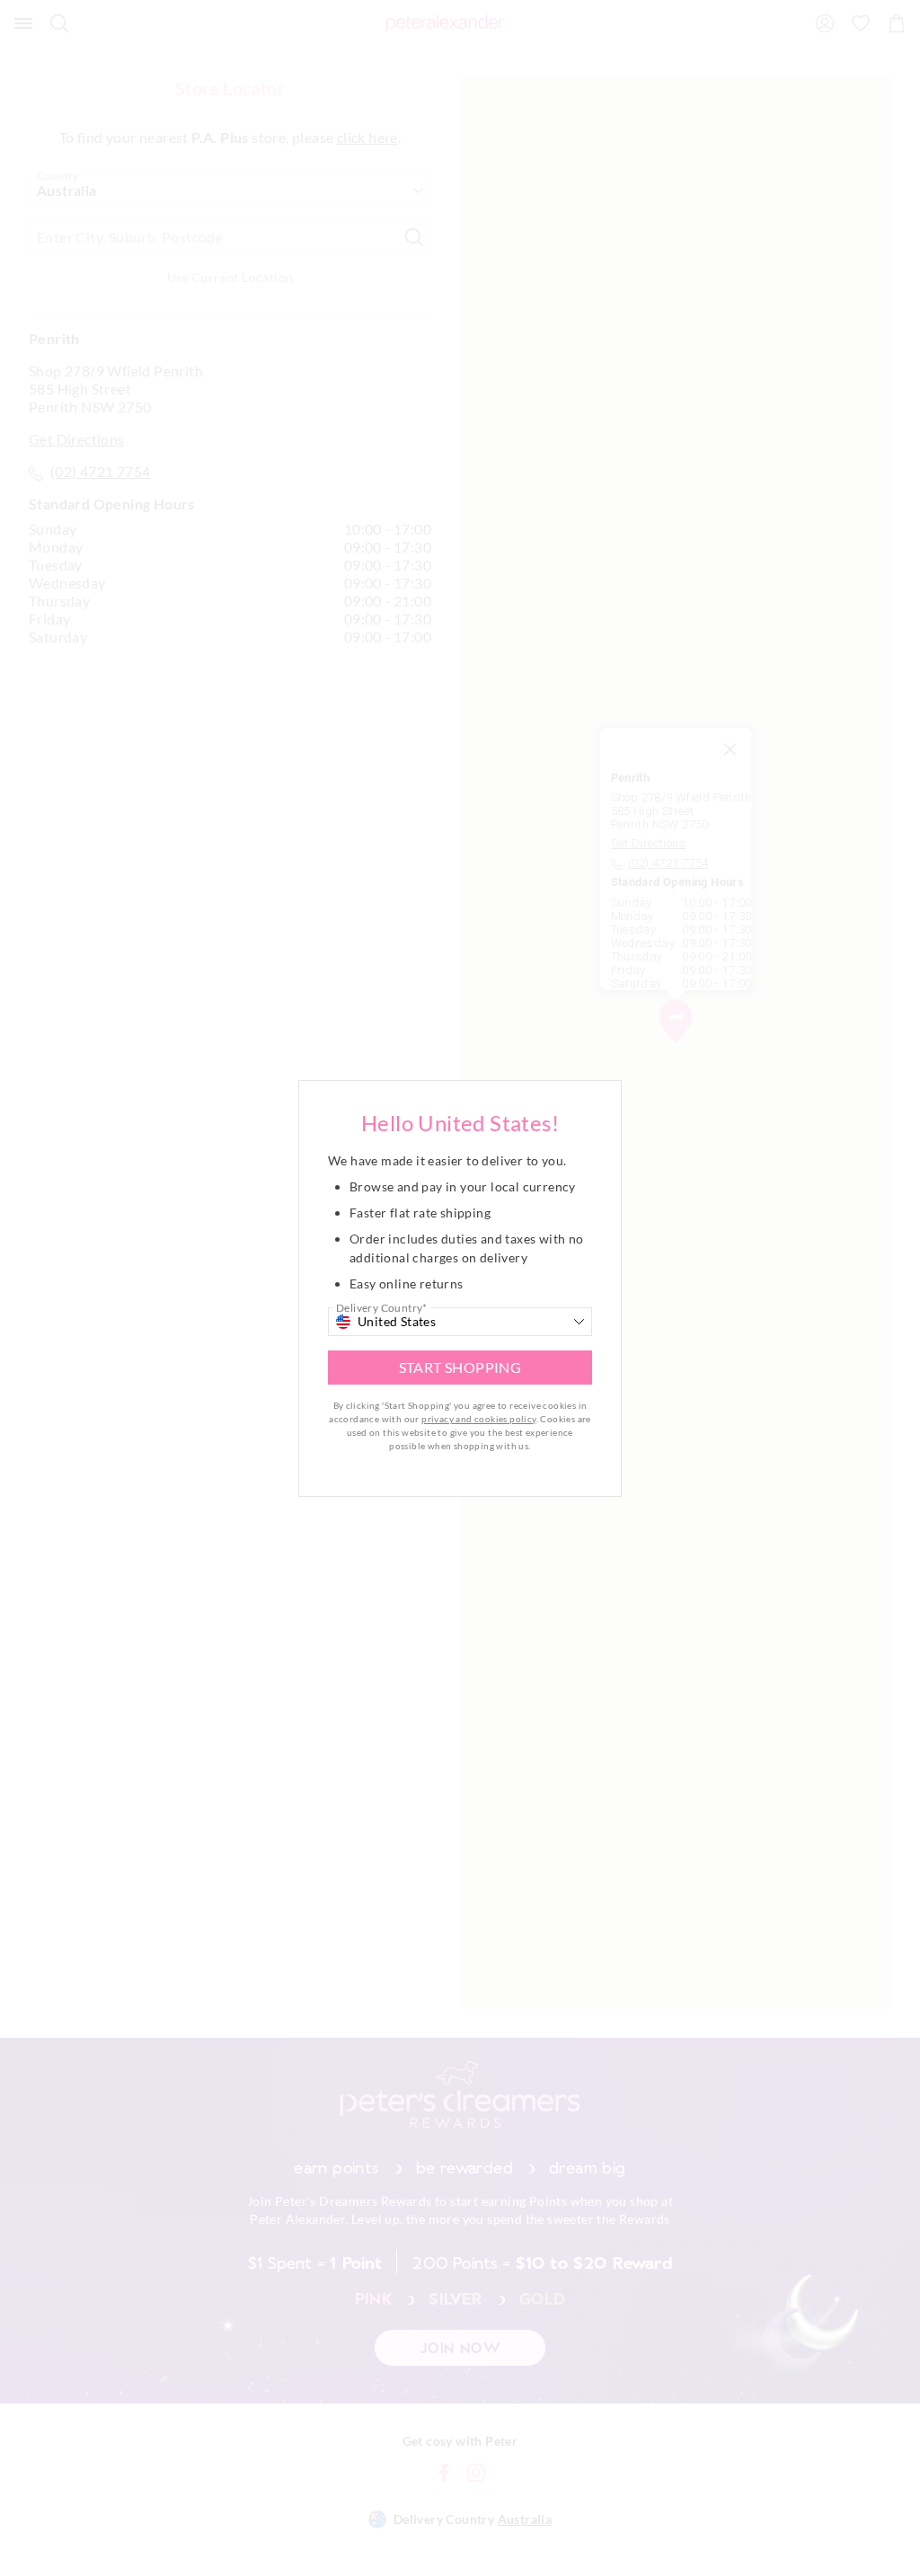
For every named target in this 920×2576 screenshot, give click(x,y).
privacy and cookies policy (478, 1419)
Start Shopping (460, 1367)
